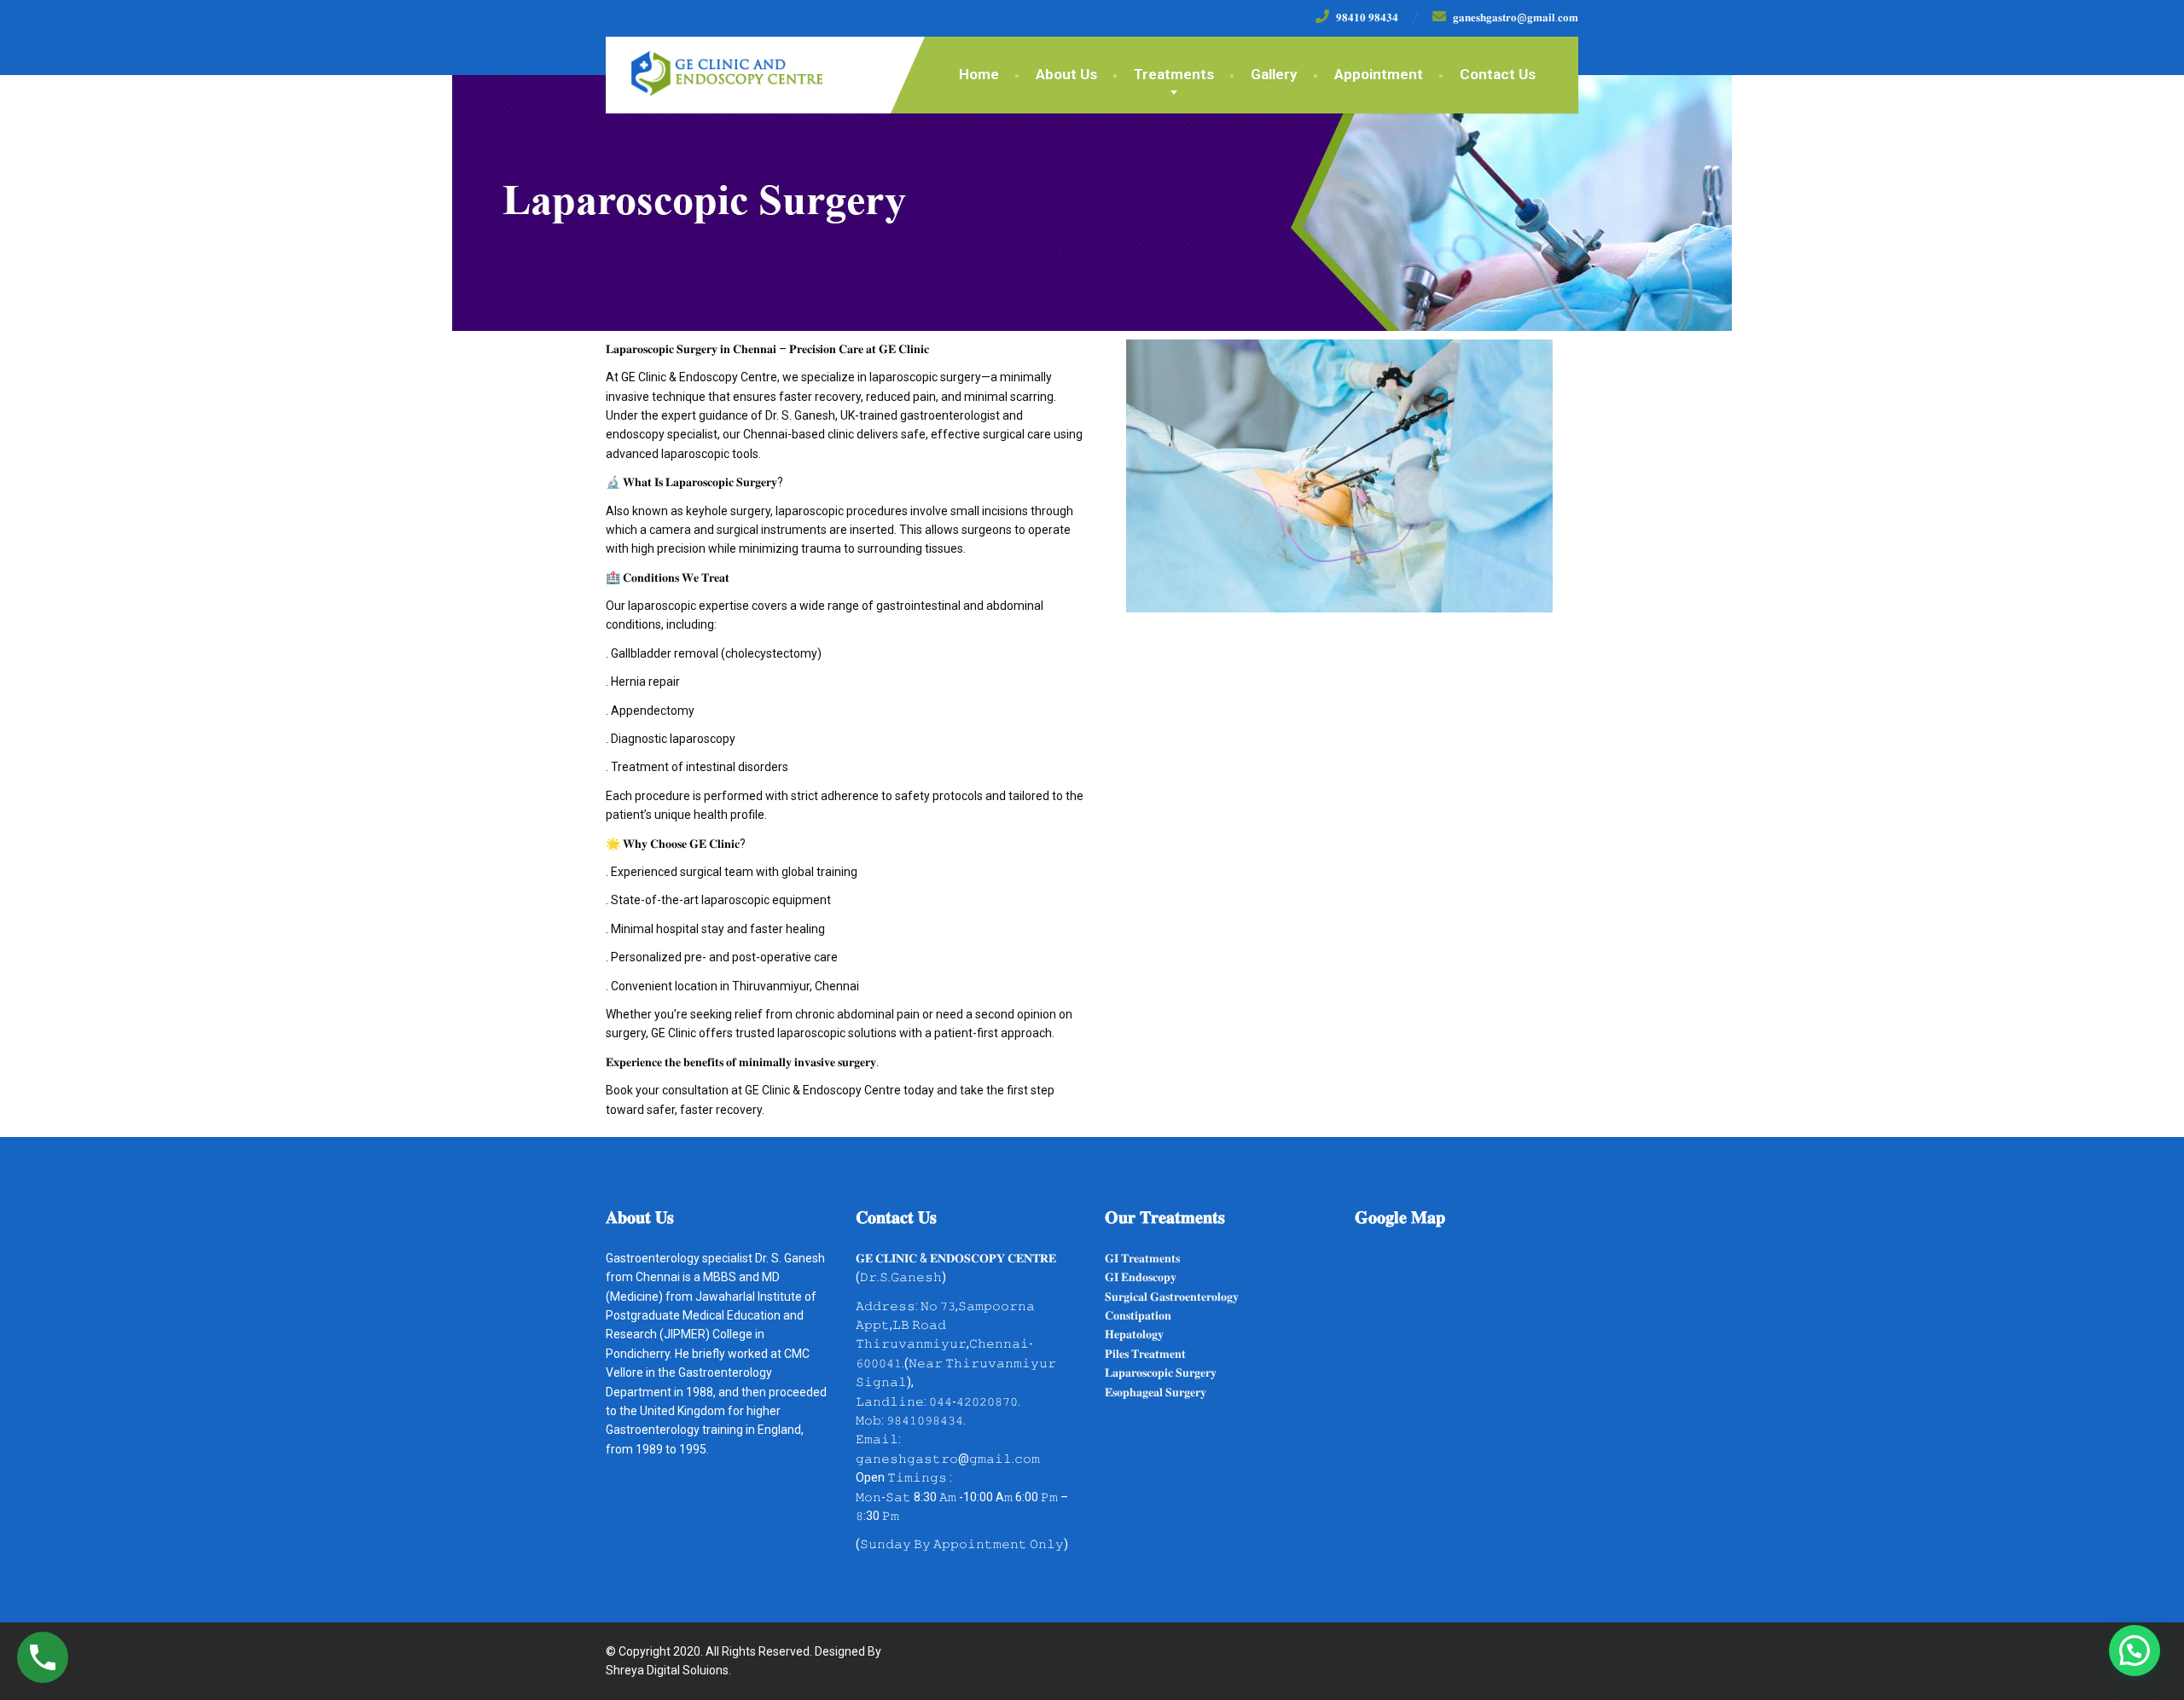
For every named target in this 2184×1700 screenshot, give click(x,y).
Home (979, 74)
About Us (1066, 74)
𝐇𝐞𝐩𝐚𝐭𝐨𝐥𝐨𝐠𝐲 (1134, 1334)
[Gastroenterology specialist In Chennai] (714, 66)
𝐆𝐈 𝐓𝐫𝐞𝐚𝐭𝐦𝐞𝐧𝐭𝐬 (1142, 1258)
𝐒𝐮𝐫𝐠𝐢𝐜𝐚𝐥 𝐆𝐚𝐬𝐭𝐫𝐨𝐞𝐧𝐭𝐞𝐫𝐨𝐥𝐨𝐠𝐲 (1172, 1297)
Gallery (1274, 74)
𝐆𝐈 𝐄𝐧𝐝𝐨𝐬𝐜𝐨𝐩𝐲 (1141, 1277)
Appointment (1379, 74)
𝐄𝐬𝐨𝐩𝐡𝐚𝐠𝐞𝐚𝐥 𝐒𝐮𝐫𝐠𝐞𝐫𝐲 (1156, 1392)
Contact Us (1498, 74)
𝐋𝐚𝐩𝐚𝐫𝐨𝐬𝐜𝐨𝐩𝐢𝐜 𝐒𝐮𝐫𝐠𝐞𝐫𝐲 (1161, 1372)
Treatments (1174, 74)
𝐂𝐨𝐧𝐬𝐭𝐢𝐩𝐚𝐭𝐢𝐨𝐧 (1138, 1315)
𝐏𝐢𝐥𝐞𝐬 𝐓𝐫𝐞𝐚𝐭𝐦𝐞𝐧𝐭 (1145, 1354)
